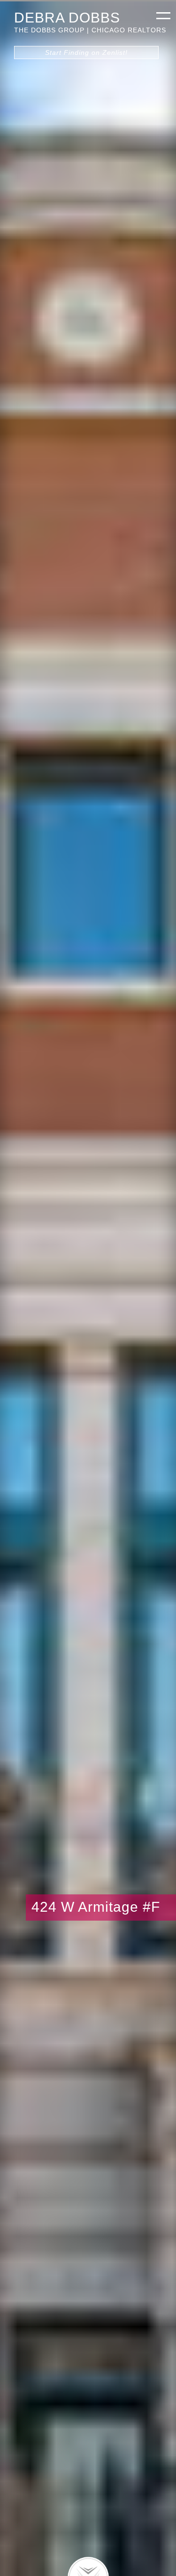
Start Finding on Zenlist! (86, 53)
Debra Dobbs (67, 17)
